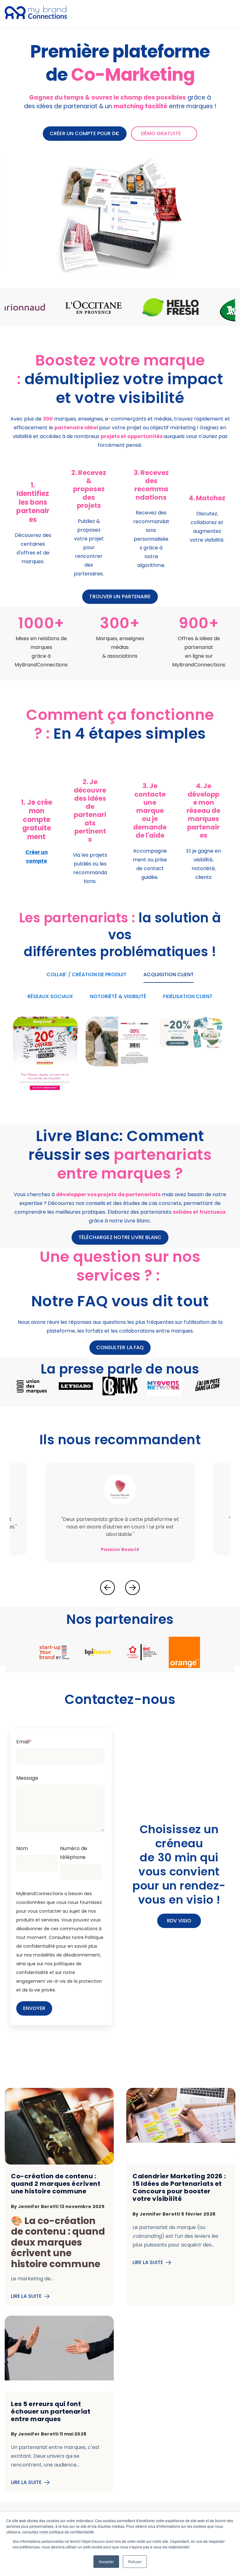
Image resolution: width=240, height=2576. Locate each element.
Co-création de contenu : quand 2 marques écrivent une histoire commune (56, 2184)
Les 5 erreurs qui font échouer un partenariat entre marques (51, 2411)
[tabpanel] (33, 523)
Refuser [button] (135, 2561)
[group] (111, 307)
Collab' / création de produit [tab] (87, 974)
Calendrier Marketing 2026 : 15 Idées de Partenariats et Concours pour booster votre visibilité (179, 2187)
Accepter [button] (106, 2561)
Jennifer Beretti (39, 2206)
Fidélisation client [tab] (188, 996)
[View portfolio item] (45, 1056)
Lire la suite (26, 2296)
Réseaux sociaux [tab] (50, 996)
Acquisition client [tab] (169, 974)
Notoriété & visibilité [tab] (118, 996)
